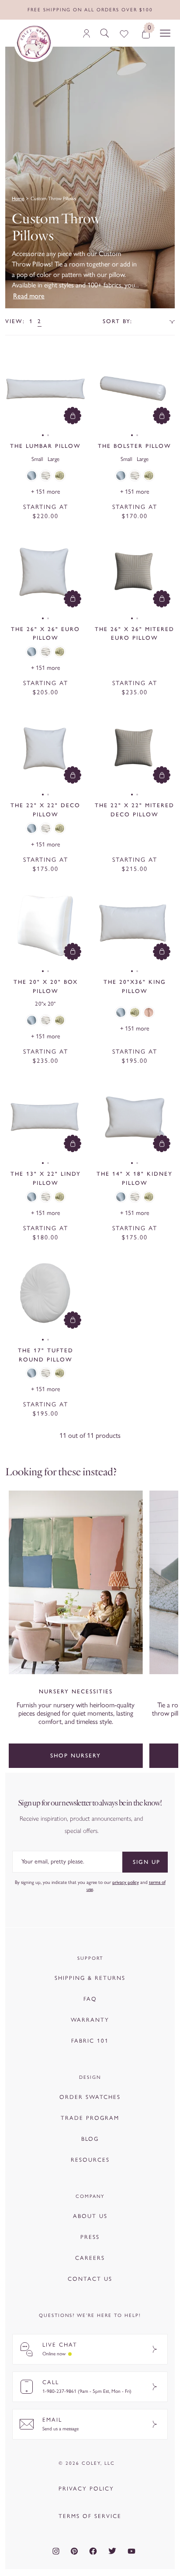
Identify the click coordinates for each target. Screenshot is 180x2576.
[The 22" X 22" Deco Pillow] (45, 748)
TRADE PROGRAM (90, 2118)
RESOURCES (90, 2160)
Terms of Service (90, 2516)
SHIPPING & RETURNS (90, 1978)
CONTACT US (90, 2279)
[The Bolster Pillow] (135, 389)
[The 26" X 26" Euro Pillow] (45, 572)
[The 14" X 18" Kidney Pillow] (135, 1116)
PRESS (90, 2237)
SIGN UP (147, 1862)
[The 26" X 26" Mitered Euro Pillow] (135, 572)
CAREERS (90, 2258)
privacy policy (126, 1882)
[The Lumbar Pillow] (45, 389)
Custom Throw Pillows (53, 198)
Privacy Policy (86, 2489)
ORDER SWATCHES (90, 2097)
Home (18, 198)
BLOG (90, 2139)
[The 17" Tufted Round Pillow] (45, 1293)
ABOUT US (90, 2216)
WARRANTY (90, 2020)
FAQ (90, 1999)
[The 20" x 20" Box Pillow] (45, 925)
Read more (29, 296)
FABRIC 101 (90, 2041)
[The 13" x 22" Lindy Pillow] (45, 1116)
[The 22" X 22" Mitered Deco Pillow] (135, 748)
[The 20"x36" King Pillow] (135, 925)
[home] (34, 42)
